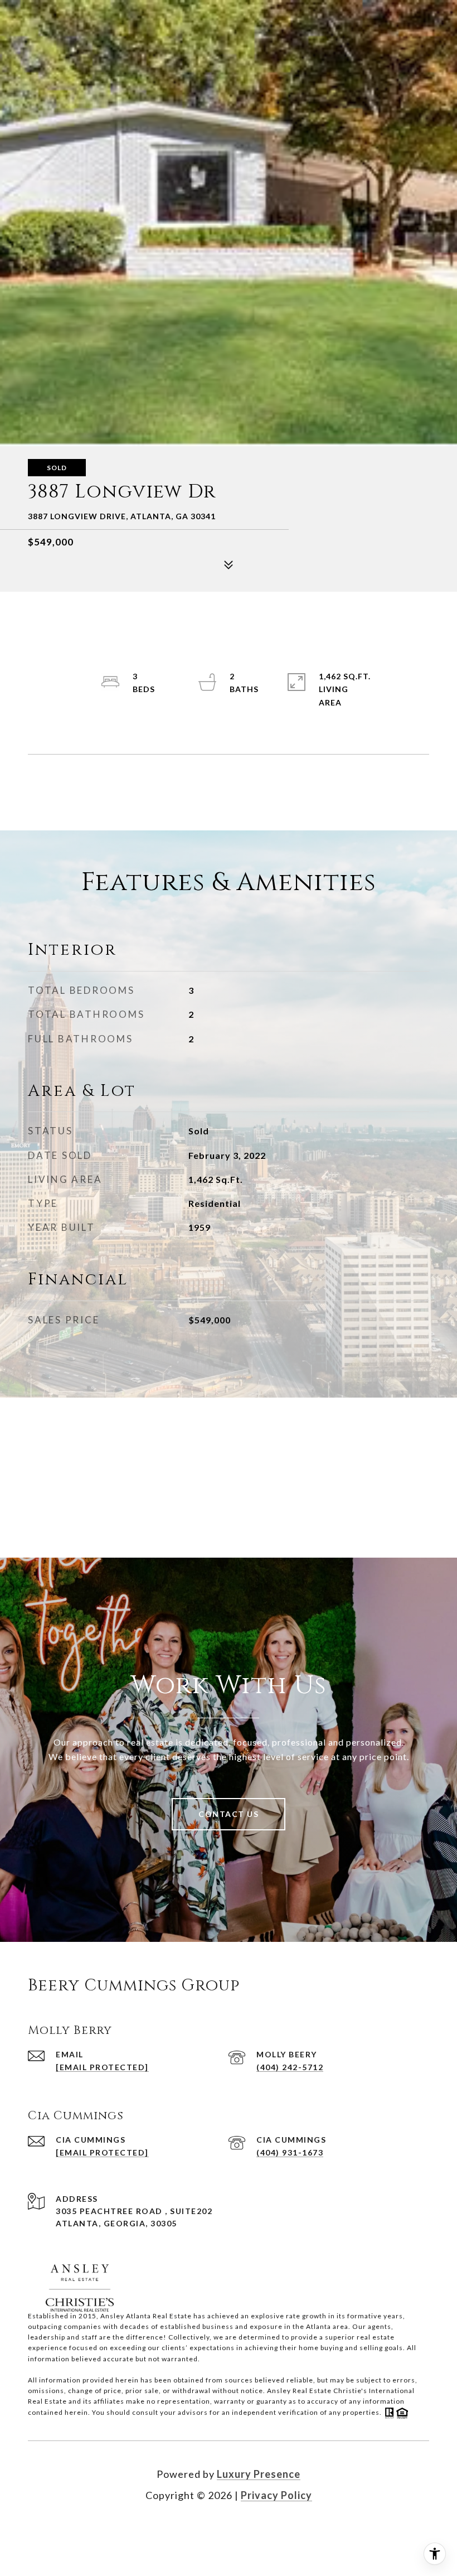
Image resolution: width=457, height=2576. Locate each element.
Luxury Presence (259, 2474)
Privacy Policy (276, 2495)
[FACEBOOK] (213, 2531)
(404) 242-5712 (290, 2067)
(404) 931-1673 (290, 2152)
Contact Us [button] (229, 1814)
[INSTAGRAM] (244, 2531)
